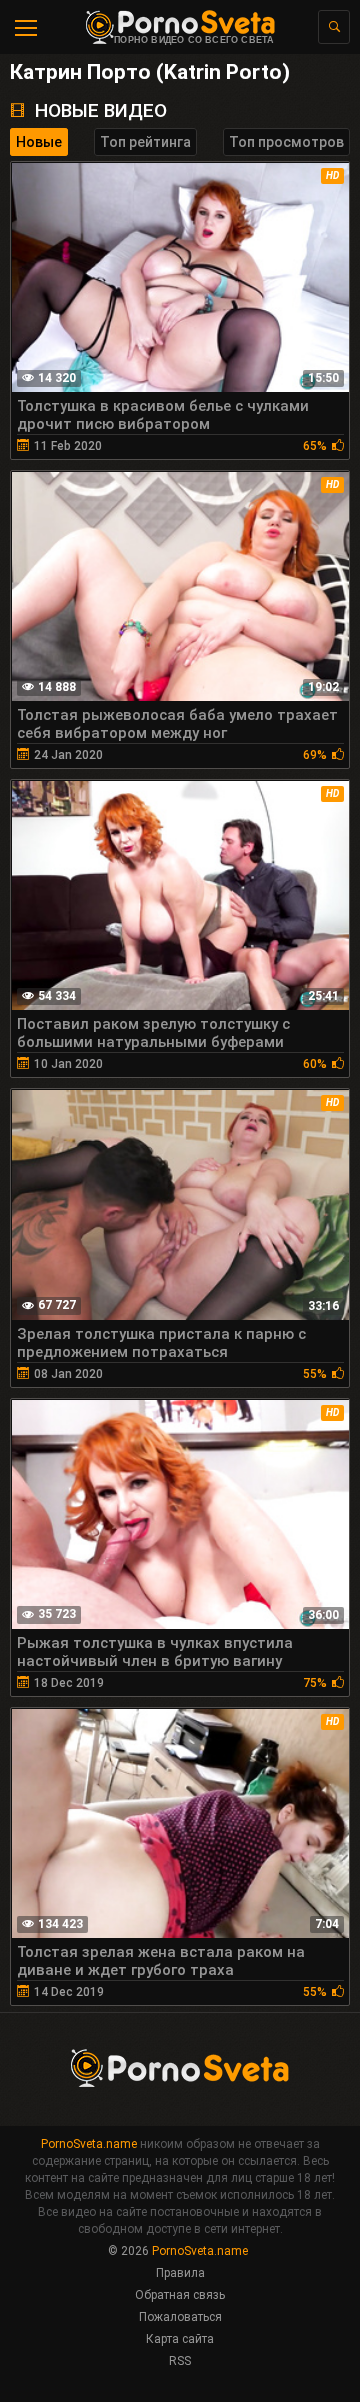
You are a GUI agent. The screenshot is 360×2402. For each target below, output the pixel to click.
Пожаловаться (180, 2317)
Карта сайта (180, 2339)
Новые (39, 142)
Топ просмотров (286, 142)
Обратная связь (180, 2295)
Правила (180, 2273)
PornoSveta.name (89, 2144)
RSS (180, 2361)
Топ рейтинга (145, 142)
